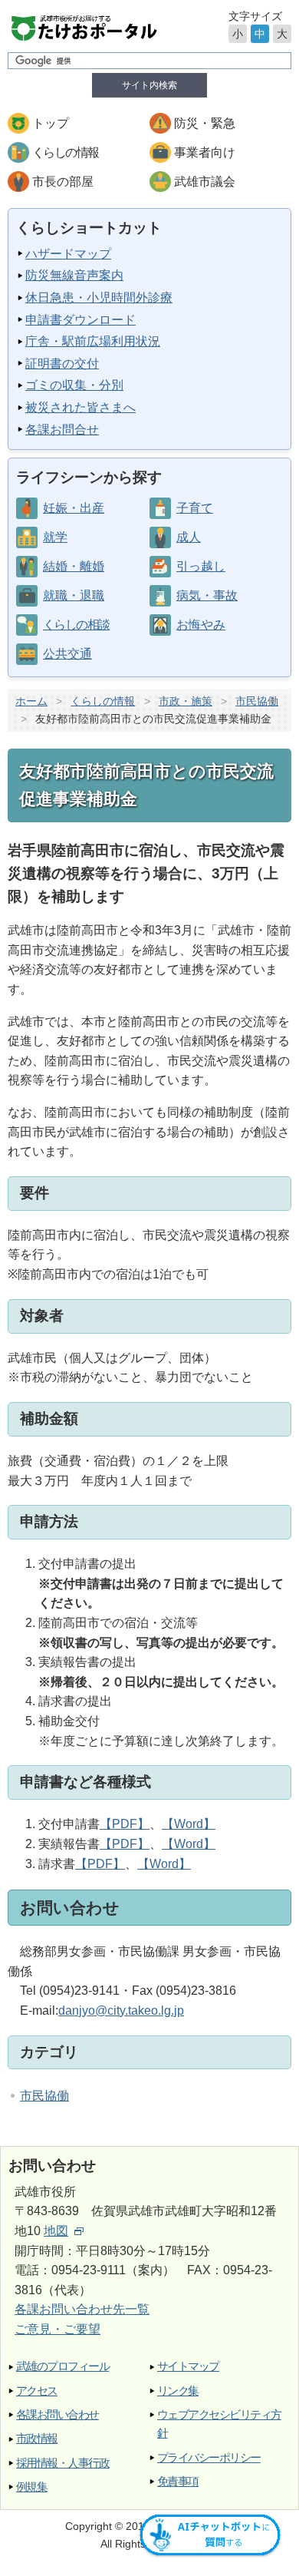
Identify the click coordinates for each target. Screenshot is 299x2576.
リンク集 (178, 2391)
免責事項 (178, 2481)
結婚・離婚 (74, 566)
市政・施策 (186, 701)
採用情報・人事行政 (62, 2463)
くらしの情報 (65, 152)
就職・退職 (74, 595)
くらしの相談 (76, 625)
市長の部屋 (63, 182)
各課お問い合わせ (58, 2414)
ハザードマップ (68, 254)
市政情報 (37, 2438)
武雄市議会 (205, 182)
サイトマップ (188, 2366)
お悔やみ (201, 625)
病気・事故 (207, 595)
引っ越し (201, 566)
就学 (55, 537)
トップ (51, 123)
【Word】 (189, 1824)
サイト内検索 (149, 85)
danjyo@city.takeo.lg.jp (121, 2011)
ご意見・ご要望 (58, 2329)
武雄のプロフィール (62, 2366)
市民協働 (257, 701)
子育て (195, 508)
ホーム (31, 701)
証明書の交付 (62, 364)
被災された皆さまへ (80, 407)
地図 (56, 2231)
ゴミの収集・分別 (74, 385)
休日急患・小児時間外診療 (99, 298)
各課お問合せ (62, 430)
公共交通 (67, 654)
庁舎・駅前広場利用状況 (93, 341)
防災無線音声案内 (74, 275)
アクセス (37, 2391)
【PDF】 (125, 1824)
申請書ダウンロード (80, 320)
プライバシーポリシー (209, 2457)
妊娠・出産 (74, 508)
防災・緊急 (205, 123)
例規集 (31, 2487)
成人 (189, 537)
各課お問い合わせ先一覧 (82, 2309)
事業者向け (205, 152)
